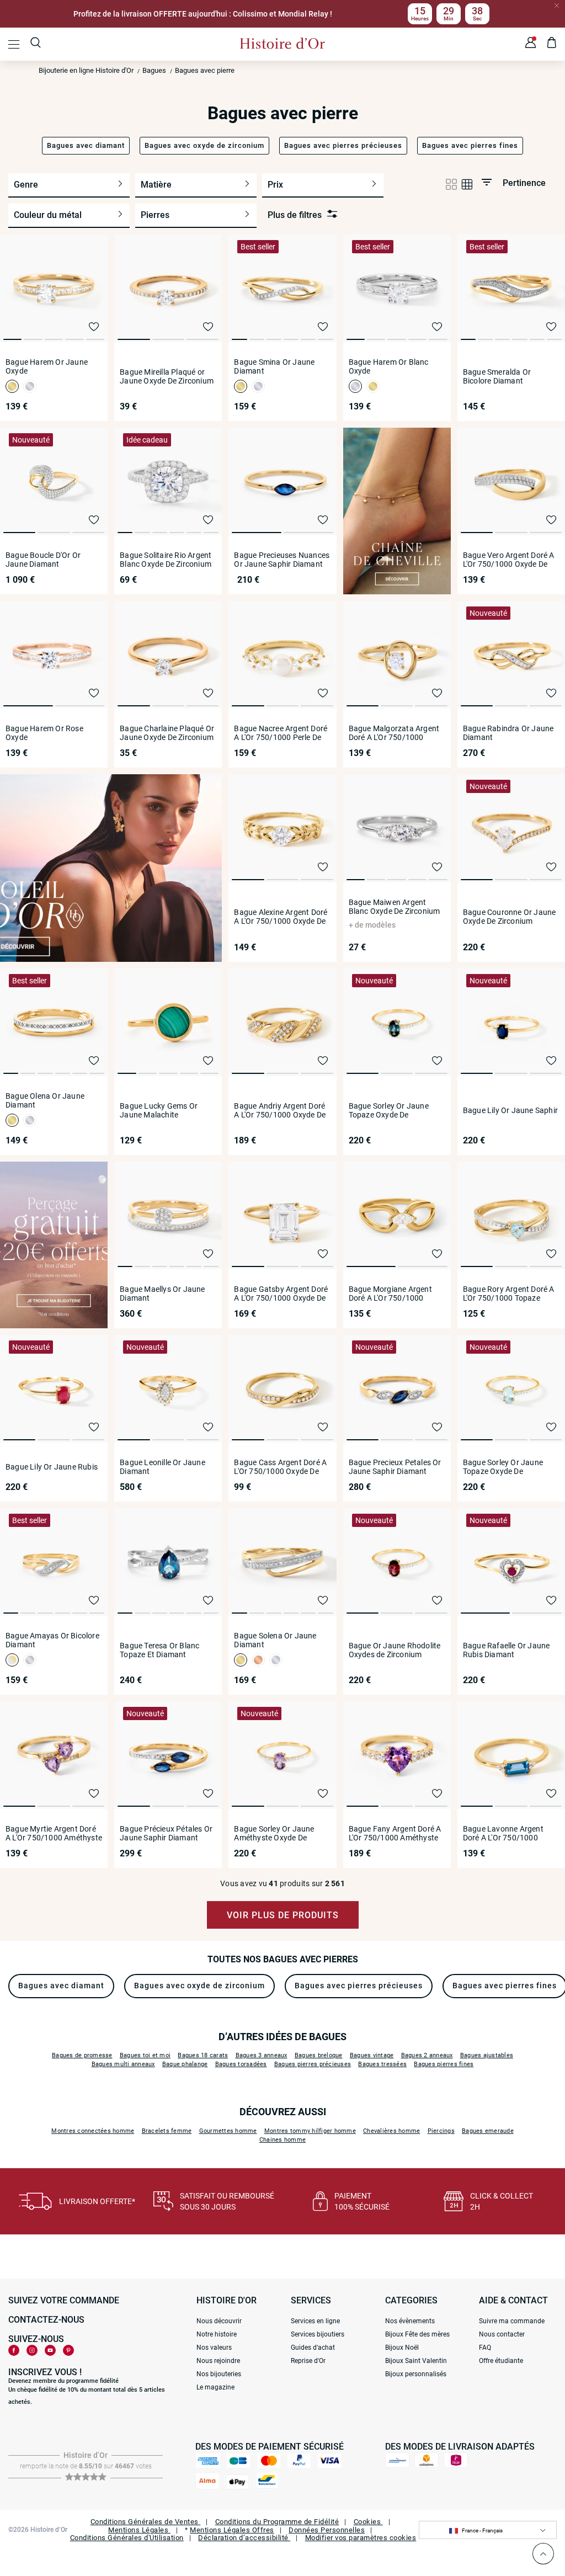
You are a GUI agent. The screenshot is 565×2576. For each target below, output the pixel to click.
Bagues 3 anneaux (262, 2055)
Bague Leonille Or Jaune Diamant (162, 1467)
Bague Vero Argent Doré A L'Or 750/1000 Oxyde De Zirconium (509, 560)
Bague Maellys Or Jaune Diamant (162, 1294)
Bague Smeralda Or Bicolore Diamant (497, 376)
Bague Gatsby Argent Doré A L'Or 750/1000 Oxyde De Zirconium (281, 1294)
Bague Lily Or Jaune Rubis (52, 1467)
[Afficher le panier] (552, 44)
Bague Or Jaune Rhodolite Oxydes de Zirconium (395, 1650)
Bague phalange (185, 2064)
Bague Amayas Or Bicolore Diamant (52, 1640)
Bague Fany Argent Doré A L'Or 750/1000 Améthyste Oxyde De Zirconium (395, 1833)
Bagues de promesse (82, 2055)
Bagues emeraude (488, 2131)
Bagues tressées (382, 2064)
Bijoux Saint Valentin (416, 2361)
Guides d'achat (313, 2348)
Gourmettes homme (228, 2131)
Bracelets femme (167, 2131)
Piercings (441, 2131)
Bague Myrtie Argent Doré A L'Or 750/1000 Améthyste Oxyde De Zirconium (54, 1833)
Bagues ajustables (487, 2055)
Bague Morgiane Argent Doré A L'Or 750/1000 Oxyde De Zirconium (390, 1294)
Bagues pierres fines (444, 2064)
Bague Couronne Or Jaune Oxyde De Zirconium (510, 917)
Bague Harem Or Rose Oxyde (44, 733)
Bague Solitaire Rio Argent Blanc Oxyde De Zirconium (166, 560)
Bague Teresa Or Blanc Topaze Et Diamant (159, 1650)
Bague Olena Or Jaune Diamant (45, 1100)
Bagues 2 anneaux (427, 2055)
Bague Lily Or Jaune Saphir (510, 1110)
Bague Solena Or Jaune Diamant (275, 1640)
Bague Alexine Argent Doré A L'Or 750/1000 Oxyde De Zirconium (281, 917)
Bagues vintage (372, 2055)
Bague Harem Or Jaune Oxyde (47, 366)
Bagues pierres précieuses (313, 2064)
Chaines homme (282, 2140)
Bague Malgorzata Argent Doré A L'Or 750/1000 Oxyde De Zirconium (394, 733)
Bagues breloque (319, 2055)
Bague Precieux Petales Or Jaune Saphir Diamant (395, 1467)
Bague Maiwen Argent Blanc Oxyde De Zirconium (395, 907)
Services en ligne (315, 2321)
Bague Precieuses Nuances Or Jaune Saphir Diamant (282, 560)
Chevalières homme (391, 2131)
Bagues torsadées (241, 2064)
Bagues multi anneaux (123, 2064)
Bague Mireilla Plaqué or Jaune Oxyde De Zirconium (167, 376)
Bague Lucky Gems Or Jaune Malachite (159, 1110)
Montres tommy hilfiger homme (310, 2131)
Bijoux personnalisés (416, 2374)
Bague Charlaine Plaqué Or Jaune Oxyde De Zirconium (167, 733)
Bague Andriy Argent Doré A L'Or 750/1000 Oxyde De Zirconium (280, 1110)
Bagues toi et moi (145, 2055)
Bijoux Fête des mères (417, 2334)
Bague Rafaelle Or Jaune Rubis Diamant (507, 1650)
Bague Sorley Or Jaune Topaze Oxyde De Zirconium (389, 1110)
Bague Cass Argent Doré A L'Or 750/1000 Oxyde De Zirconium (280, 1467)
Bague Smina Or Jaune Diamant (274, 366)
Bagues (154, 70)
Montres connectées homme (93, 2131)
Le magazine (215, 2387)
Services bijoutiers (318, 2334)
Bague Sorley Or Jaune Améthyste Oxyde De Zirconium (274, 1833)
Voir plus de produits (283, 1915)
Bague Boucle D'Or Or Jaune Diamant (43, 560)
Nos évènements (410, 2321)
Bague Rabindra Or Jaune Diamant (508, 733)
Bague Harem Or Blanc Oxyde (389, 366)
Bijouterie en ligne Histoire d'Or (86, 70)
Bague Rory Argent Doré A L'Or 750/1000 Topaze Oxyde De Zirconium (509, 1294)
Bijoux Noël (402, 2348)
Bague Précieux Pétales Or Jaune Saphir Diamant (166, 1833)
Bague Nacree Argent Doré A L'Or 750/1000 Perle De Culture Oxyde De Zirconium (281, 733)
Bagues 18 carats (203, 2055)
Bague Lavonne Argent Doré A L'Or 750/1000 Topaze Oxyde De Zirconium (503, 1833)
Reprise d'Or (308, 2361)
